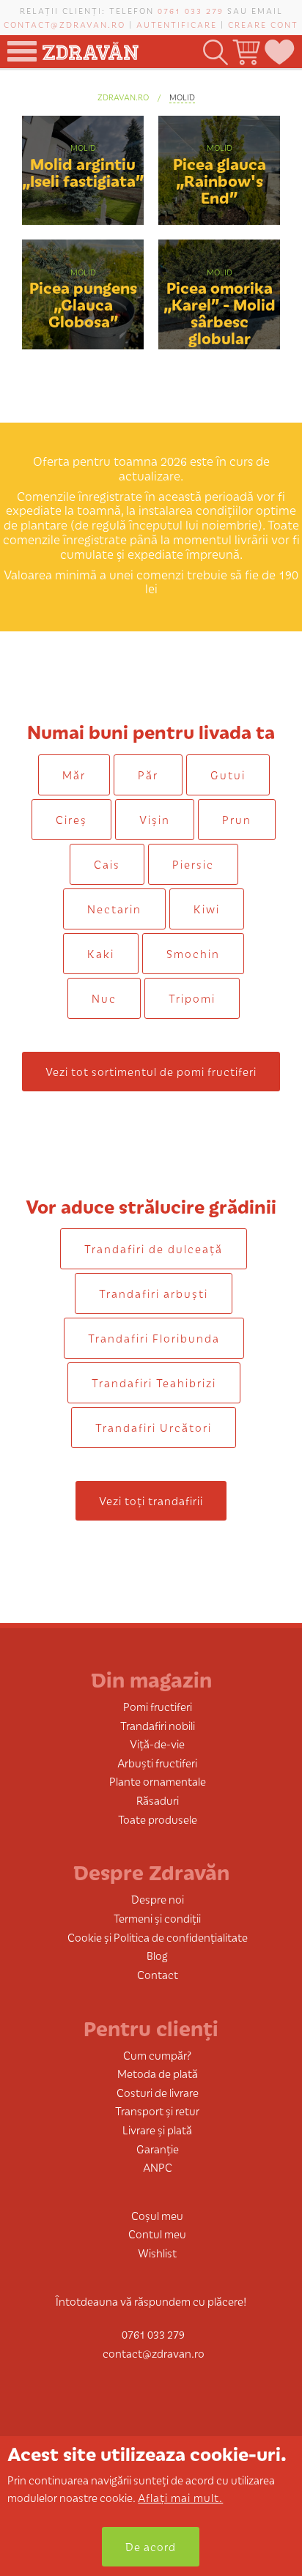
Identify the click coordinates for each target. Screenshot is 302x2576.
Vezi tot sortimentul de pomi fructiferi (151, 1071)
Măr (74, 775)
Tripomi (192, 998)
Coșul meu (157, 2215)
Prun (237, 819)
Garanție (158, 2149)
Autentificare (177, 24)
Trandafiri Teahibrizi (154, 1382)
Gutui (228, 775)
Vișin (155, 819)
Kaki (101, 953)
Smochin (193, 953)
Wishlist (157, 2253)
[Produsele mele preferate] (279, 52)
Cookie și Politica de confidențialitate (158, 1937)
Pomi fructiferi (158, 1706)
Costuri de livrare (158, 2092)
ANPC (158, 2167)
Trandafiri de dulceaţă (154, 1248)
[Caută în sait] (214, 52)
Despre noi (158, 1899)
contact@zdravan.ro (65, 24)
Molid (182, 97)
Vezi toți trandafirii (151, 1500)
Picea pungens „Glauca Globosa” (83, 304)
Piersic (193, 864)
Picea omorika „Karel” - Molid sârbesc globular (220, 312)
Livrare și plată (157, 2130)
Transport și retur (157, 2111)
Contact (158, 1974)
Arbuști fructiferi (157, 1763)
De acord (151, 2546)
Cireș (71, 819)
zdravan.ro (123, 97)
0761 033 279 (191, 10)
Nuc (104, 998)
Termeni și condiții (157, 1918)
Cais (107, 864)
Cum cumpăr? (157, 2055)
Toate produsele (158, 1819)
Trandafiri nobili (158, 1725)
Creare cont (263, 24)
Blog (157, 1955)
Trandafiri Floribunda (154, 1338)
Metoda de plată (158, 2073)
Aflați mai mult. (180, 2497)
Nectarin (114, 909)
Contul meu (157, 2234)
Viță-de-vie (157, 1744)
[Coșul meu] (245, 52)
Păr (148, 775)
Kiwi (207, 909)
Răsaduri (158, 1800)
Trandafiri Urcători (154, 1427)
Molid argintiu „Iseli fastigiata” (83, 171)
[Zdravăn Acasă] (90, 47)
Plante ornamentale (158, 1781)
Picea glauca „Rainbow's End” (220, 180)
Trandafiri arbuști (154, 1293)
